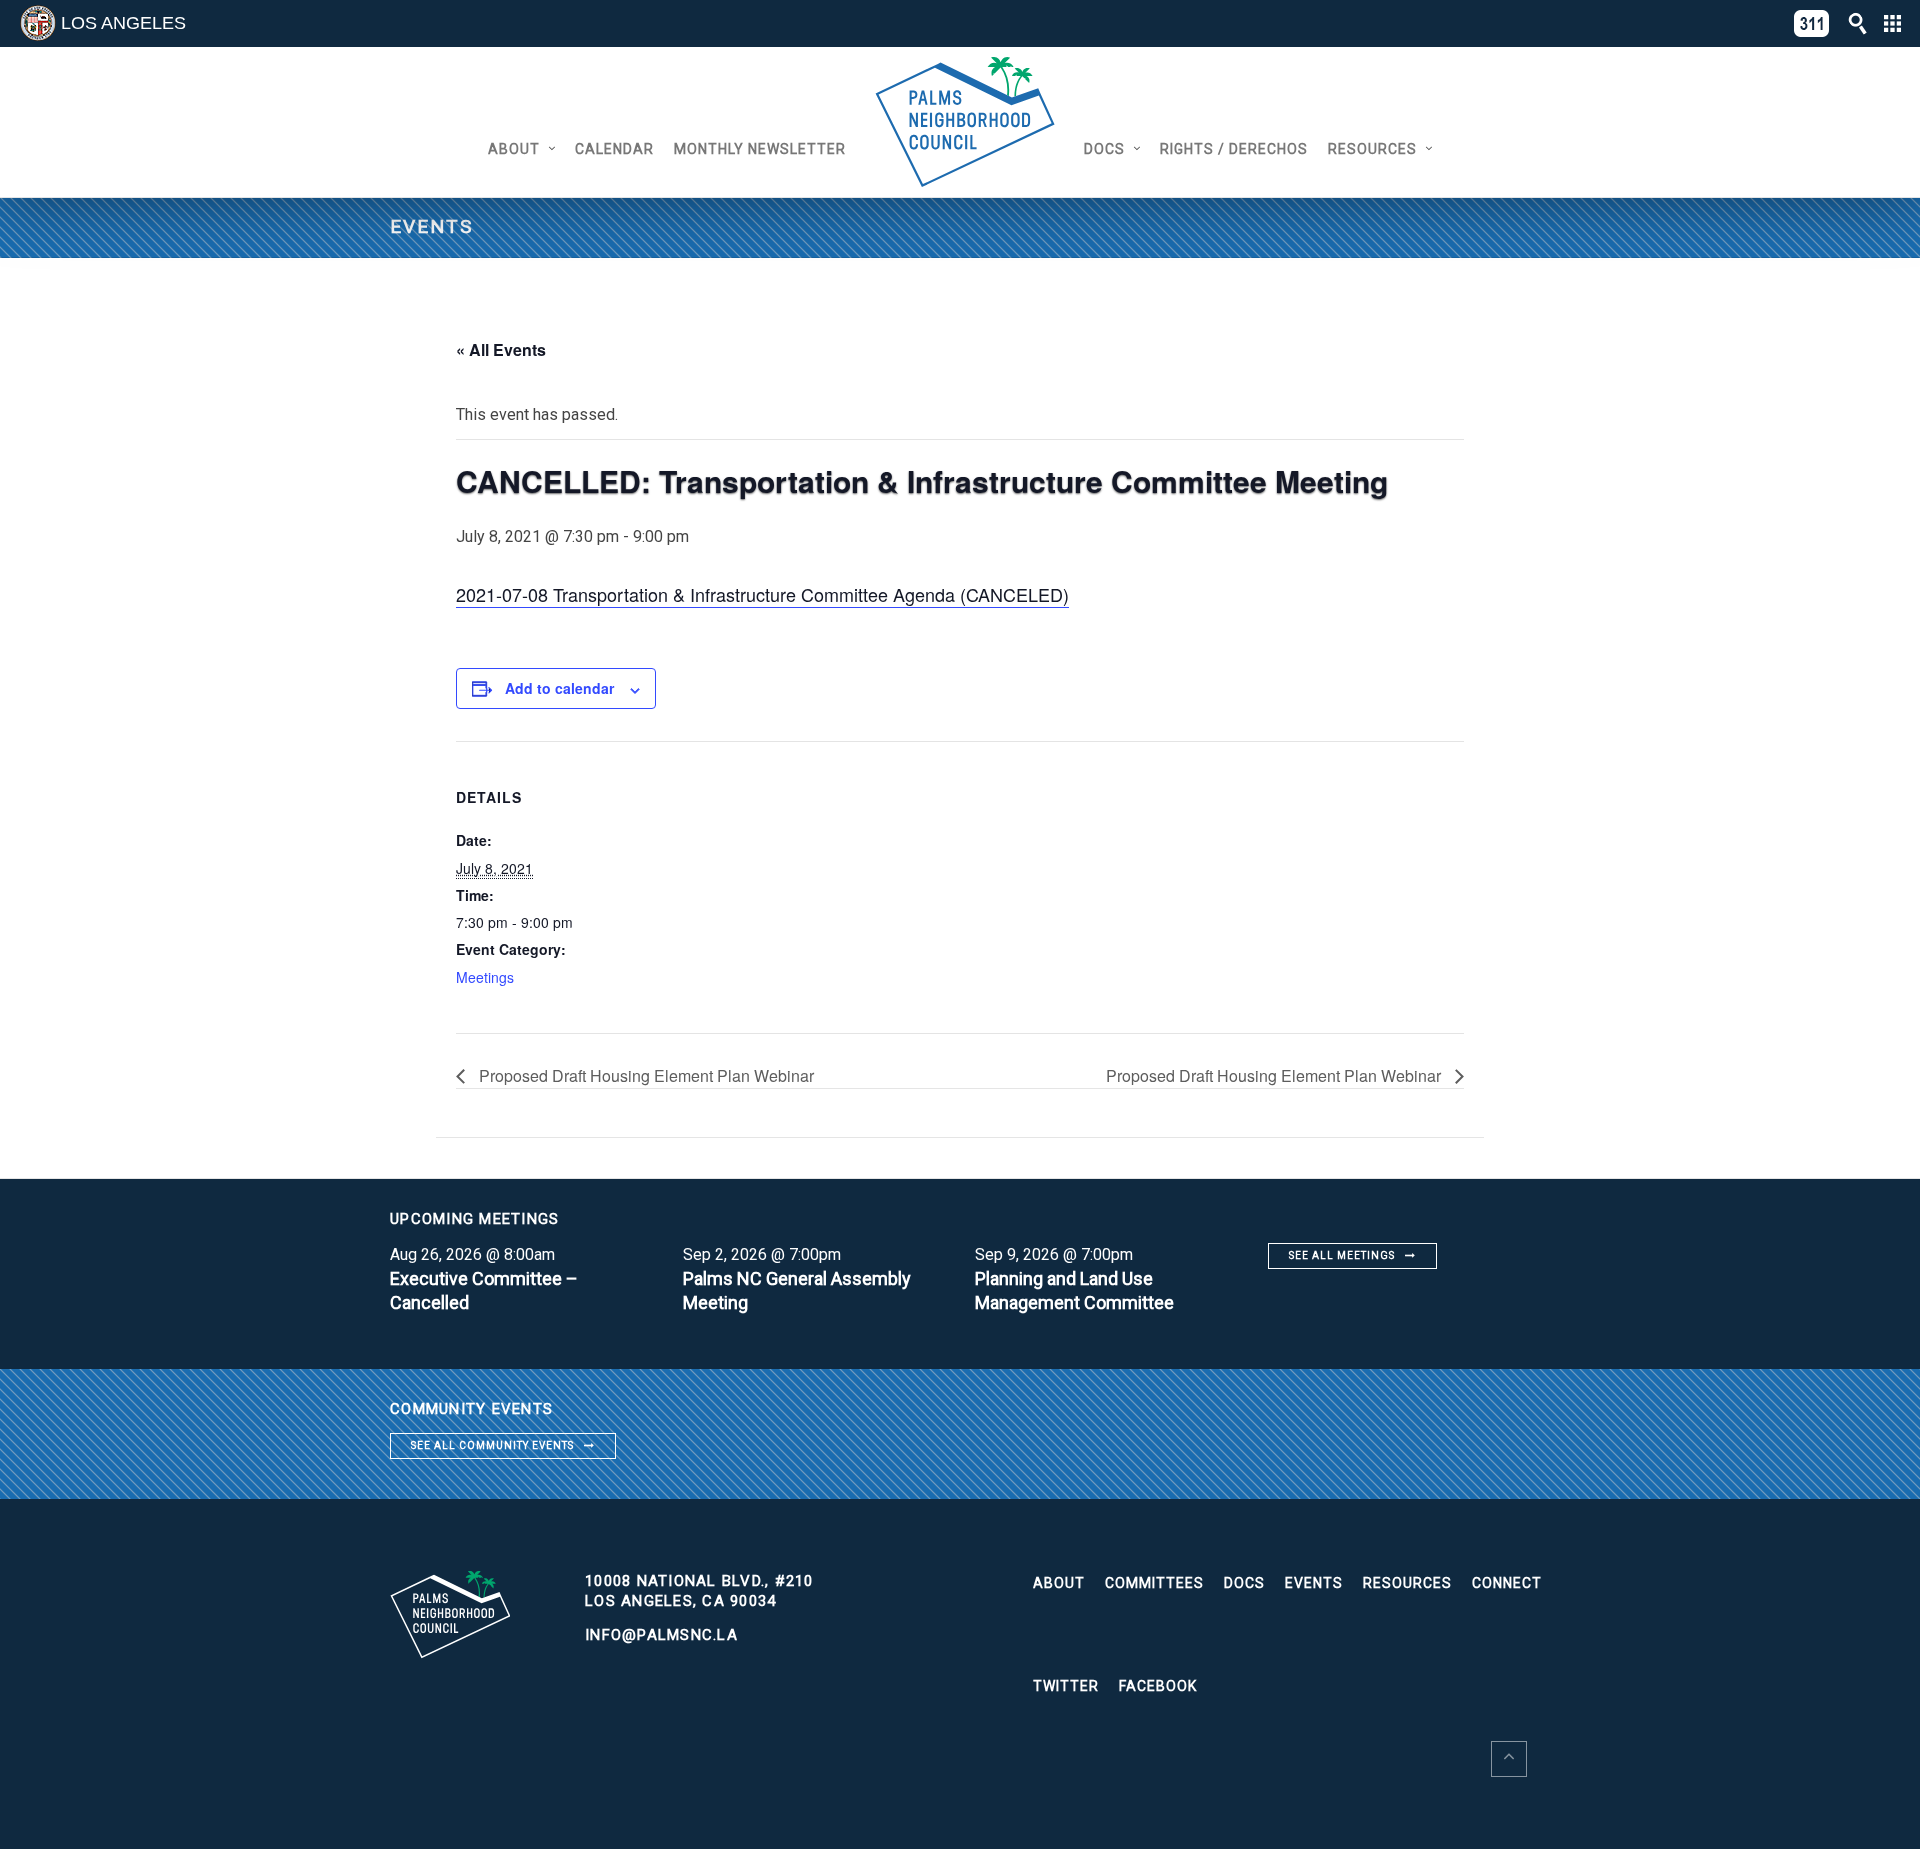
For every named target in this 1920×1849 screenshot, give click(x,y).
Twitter (1066, 1686)
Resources (1372, 149)
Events (1314, 1583)
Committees (1154, 1583)
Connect (1507, 1583)
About (514, 149)
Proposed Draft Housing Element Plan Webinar (644, 1075)
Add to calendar (559, 688)
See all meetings (1342, 1255)
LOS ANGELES (123, 23)
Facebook (1158, 1686)
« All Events (501, 349)
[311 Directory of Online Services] (1812, 23)
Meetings (485, 977)
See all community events (492, 1445)
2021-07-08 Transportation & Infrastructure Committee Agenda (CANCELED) (762, 594)
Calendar (614, 149)
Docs (1104, 149)
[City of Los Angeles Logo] (38, 23)
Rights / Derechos (1234, 149)
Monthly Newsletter (760, 149)
